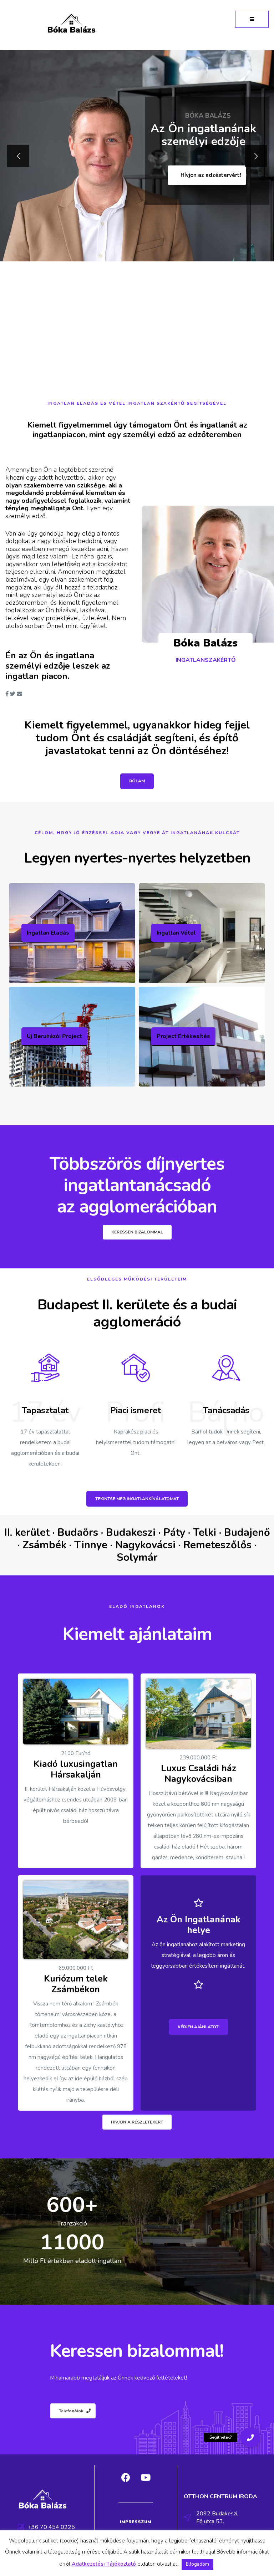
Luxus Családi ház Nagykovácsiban (199, 1774)
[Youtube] (146, 2478)
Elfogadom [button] (197, 2564)
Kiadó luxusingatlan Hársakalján (76, 1769)
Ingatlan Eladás (48, 933)
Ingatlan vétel (176, 933)
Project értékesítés (183, 1036)
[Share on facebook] (7, 694)
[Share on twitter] (13, 694)
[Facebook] (126, 2478)
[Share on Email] (19, 694)
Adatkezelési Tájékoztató (104, 2564)
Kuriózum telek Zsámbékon (76, 1984)
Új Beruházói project (54, 1036)
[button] (252, 19)
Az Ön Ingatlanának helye (199, 1925)
